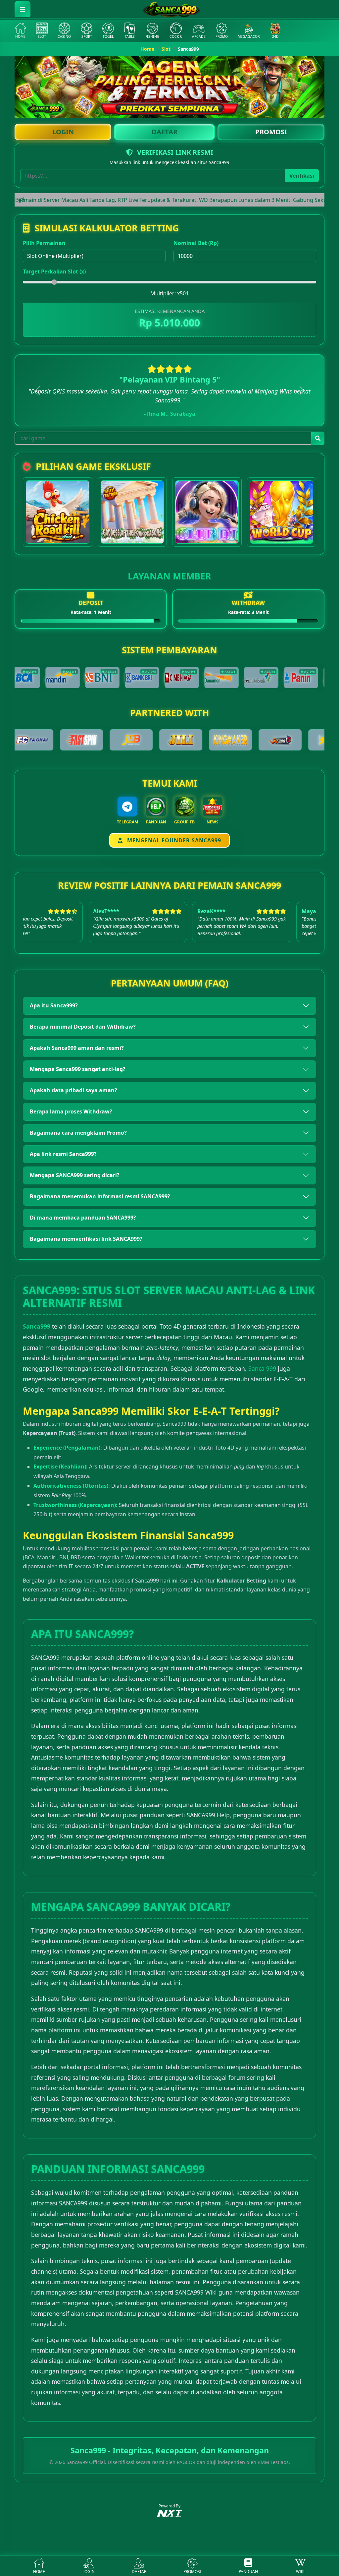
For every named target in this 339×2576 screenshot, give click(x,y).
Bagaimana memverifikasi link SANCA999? (86, 1239)
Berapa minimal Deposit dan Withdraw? (83, 1027)
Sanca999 (37, 1326)
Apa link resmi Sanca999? (63, 1154)
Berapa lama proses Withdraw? (71, 1111)
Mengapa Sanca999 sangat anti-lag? (78, 1069)
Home (147, 49)
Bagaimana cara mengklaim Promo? (78, 1133)
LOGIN (63, 132)
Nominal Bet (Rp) (196, 243)
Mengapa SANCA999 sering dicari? (75, 1175)
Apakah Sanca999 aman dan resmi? (77, 1048)
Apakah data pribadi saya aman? (73, 1090)
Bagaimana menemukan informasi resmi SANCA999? (100, 1196)
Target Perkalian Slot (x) (54, 271)
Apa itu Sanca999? (54, 1005)
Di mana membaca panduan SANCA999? (83, 1218)
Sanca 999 (262, 1368)
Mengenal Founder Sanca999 (173, 840)
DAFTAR (165, 132)
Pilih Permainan (44, 243)
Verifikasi (302, 176)
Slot (166, 49)
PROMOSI (271, 132)
